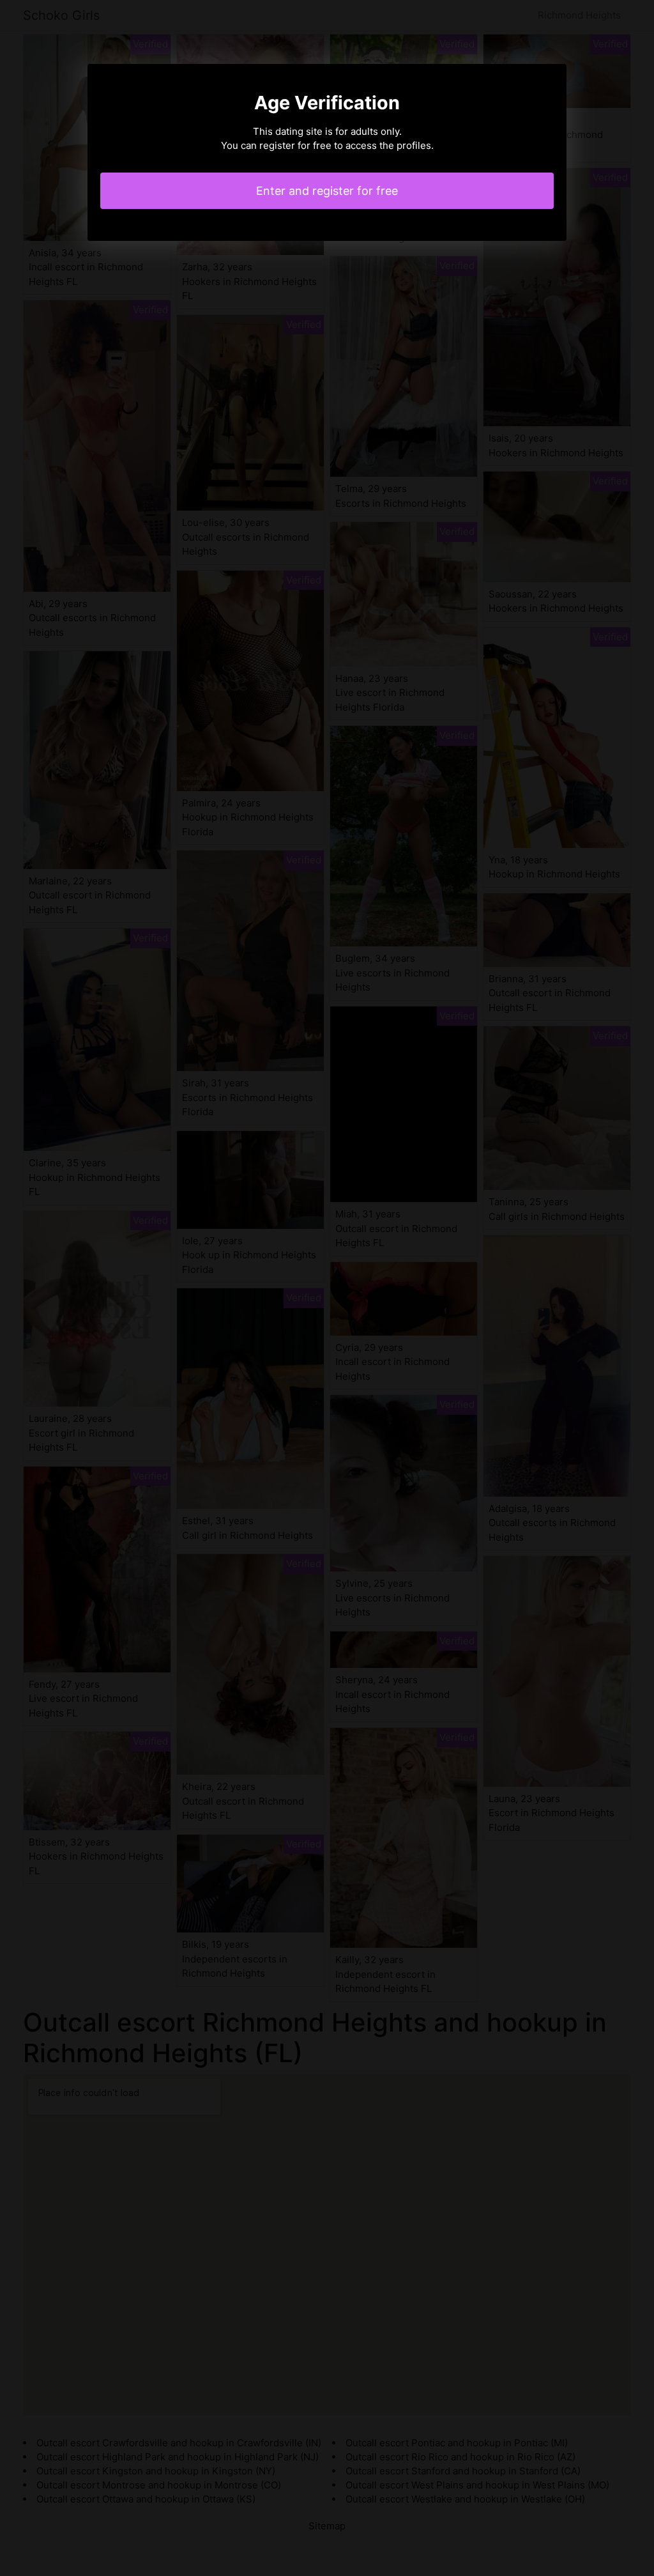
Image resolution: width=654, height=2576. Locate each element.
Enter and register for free (327, 191)
